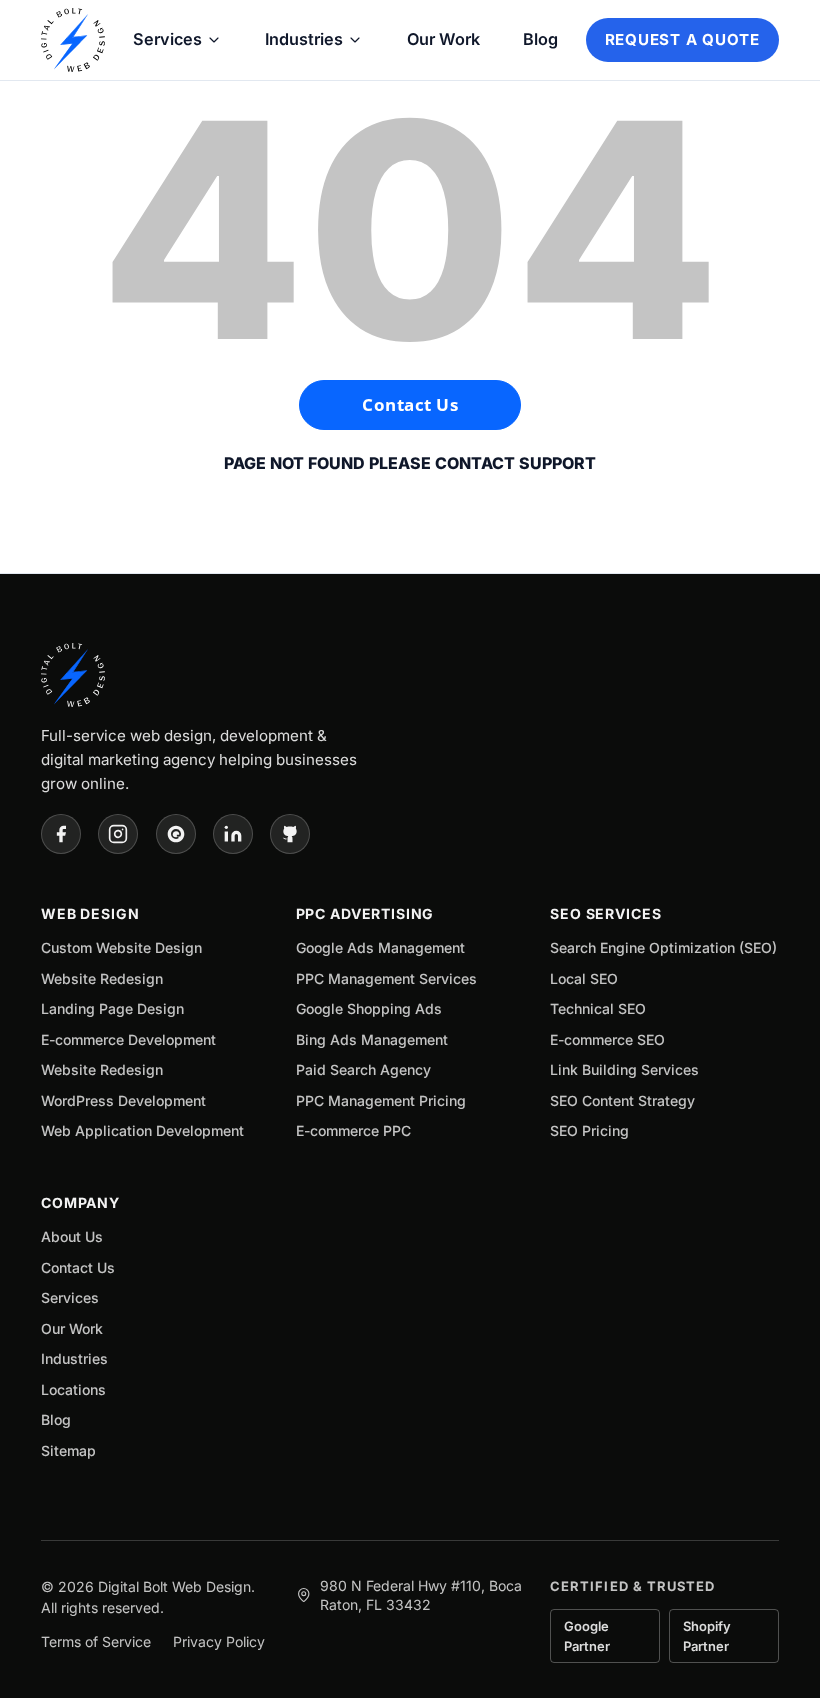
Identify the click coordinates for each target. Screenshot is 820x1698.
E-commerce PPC (353, 1130)
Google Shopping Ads (369, 1008)
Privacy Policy (219, 1641)
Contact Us (410, 404)
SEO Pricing (589, 1130)
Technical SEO (598, 1008)
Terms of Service (96, 1641)
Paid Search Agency (363, 1069)
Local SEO (584, 978)
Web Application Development (142, 1130)
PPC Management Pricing (381, 1100)
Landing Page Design (112, 1008)
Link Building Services (624, 1069)
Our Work (443, 39)
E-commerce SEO (607, 1039)
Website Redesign (102, 978)
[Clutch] (176, 834)
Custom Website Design (121, 947)
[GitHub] (290, 834)
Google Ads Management (380, 947)
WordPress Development (123, 1100)
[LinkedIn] (233, 834)
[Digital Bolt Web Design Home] (73, 40)
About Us (72, 1236)
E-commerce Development (128, 1039)
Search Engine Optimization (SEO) (663, 947)
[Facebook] (61, 834)
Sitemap (68, 1450)
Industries (304, 39)
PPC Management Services (386, 978)
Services (167, 39)
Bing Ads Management (372, 1039)
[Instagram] (118, 834)
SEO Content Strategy (622, 1100)
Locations (73, 1389)
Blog (540, 39)
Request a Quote (682, 39)
